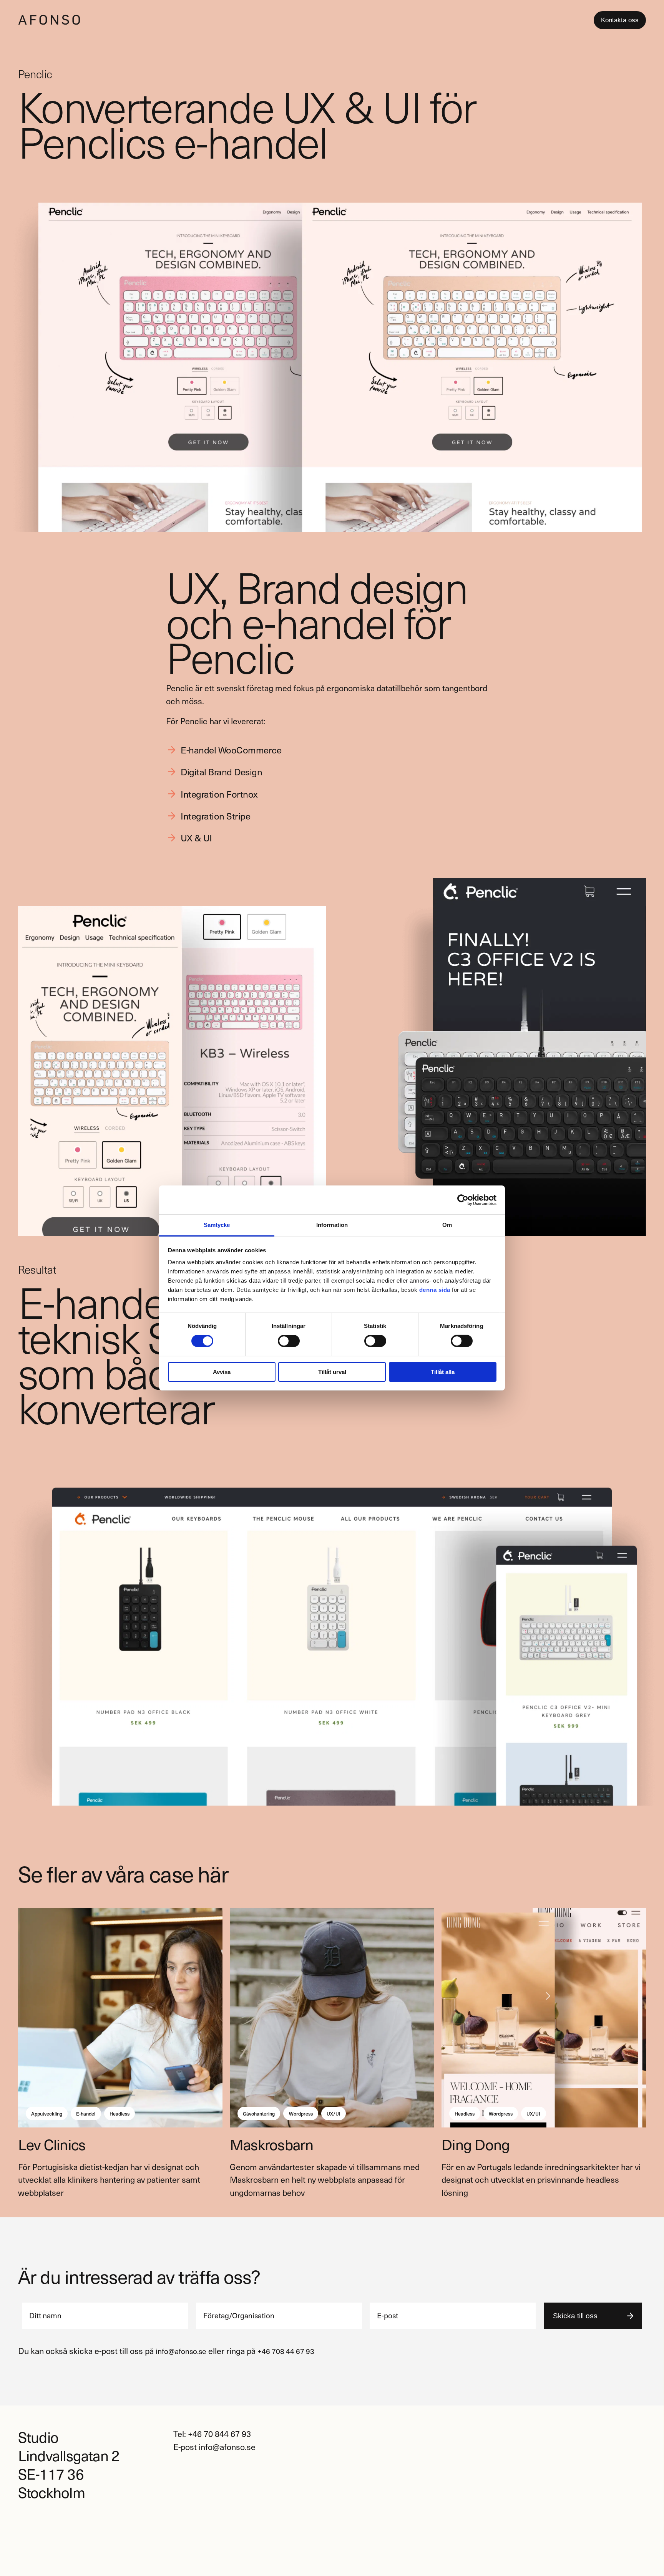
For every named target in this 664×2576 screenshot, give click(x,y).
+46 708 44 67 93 (286, 2351)
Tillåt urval (332, 1372)
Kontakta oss (620, 20)
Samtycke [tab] (217, 1225)
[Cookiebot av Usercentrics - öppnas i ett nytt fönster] (463, 1200)
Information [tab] (332, 1225)
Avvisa (222, 1372)
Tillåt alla (443, 1372)
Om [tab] (447, 1225)
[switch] (289, 1341)
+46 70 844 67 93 (219, 2434)
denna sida (435, 1290)
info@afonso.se (181, 2351)
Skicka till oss (575, 2316)
